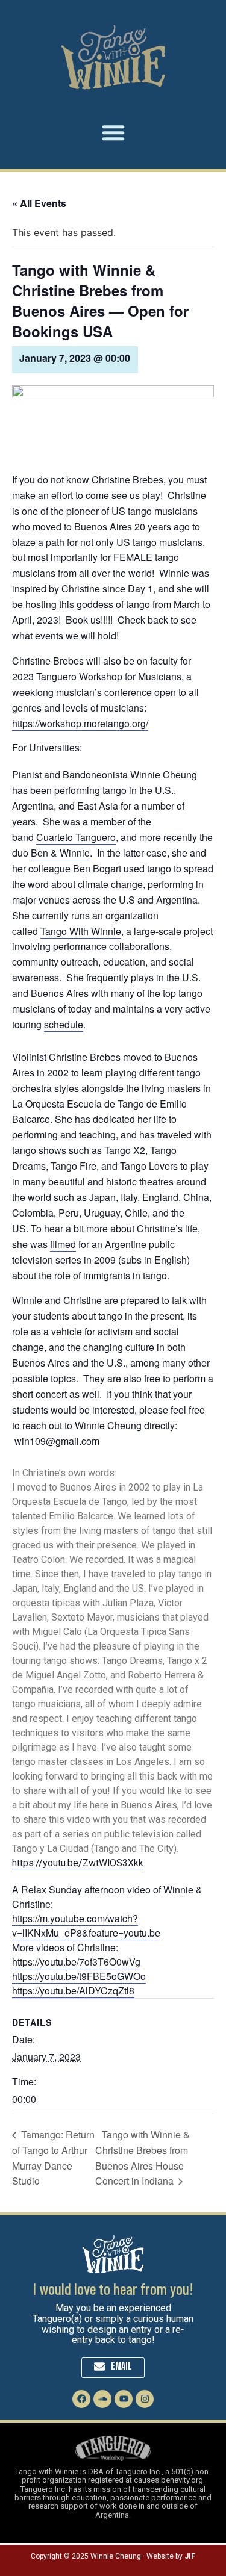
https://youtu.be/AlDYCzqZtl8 (73, 1991)
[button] (113, 132)
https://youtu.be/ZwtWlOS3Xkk (78, 1863)
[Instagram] (145, 2399)
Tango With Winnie (81, 931)
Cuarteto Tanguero (76, 837)
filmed (63, 1244)
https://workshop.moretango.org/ (80, 723)
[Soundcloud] (102, 2399)
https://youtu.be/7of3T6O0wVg (76, 1962)
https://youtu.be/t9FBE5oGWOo (79, 1976)
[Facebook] (81, 2399)
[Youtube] (124, 2399)
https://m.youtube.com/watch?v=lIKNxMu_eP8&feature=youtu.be (86, 1926)
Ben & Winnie (60, 853)
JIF (190, 2556)
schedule (64, 1024)
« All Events (39, 203)
